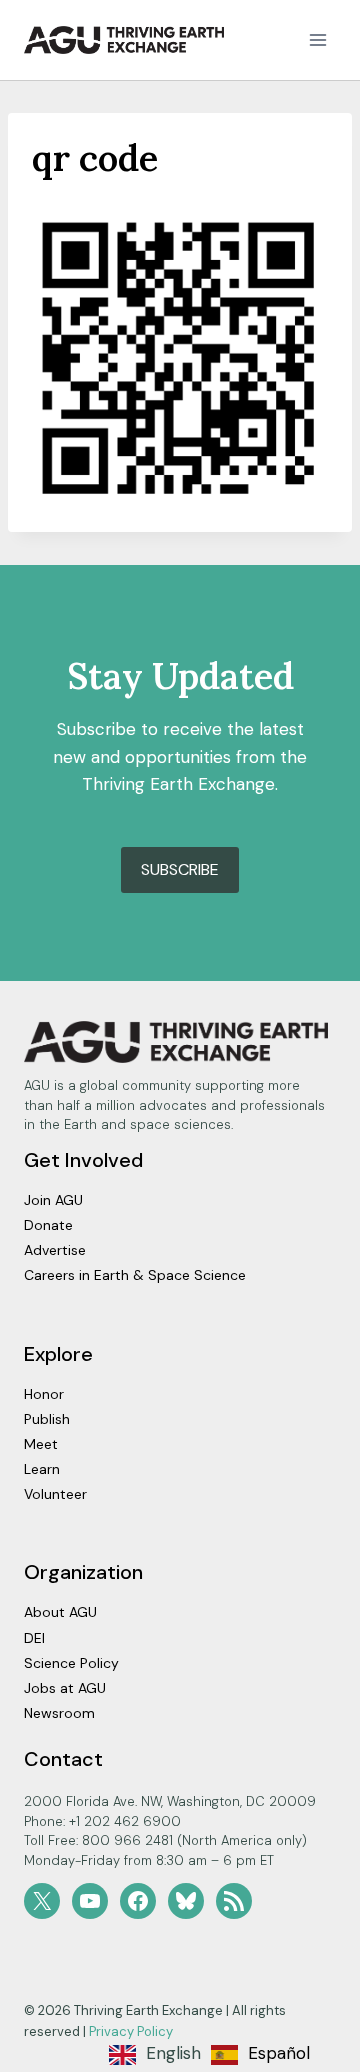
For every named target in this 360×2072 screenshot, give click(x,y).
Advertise (55, 1250)
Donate (48, 1225)
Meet (41, 1444)
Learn (42, 1469)
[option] (260, 2055)
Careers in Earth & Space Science (135, 1275)
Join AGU (53, 1200)
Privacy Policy (131, 2031)
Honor (44, 1394)
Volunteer (55, 1494)
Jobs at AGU (65, 1688)
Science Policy (71, 1663)
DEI (34, 1638)
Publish (47, 1419)
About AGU (60, 1612)
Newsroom (59, 1713)
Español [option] (279, 2053)
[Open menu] (317, 39)
